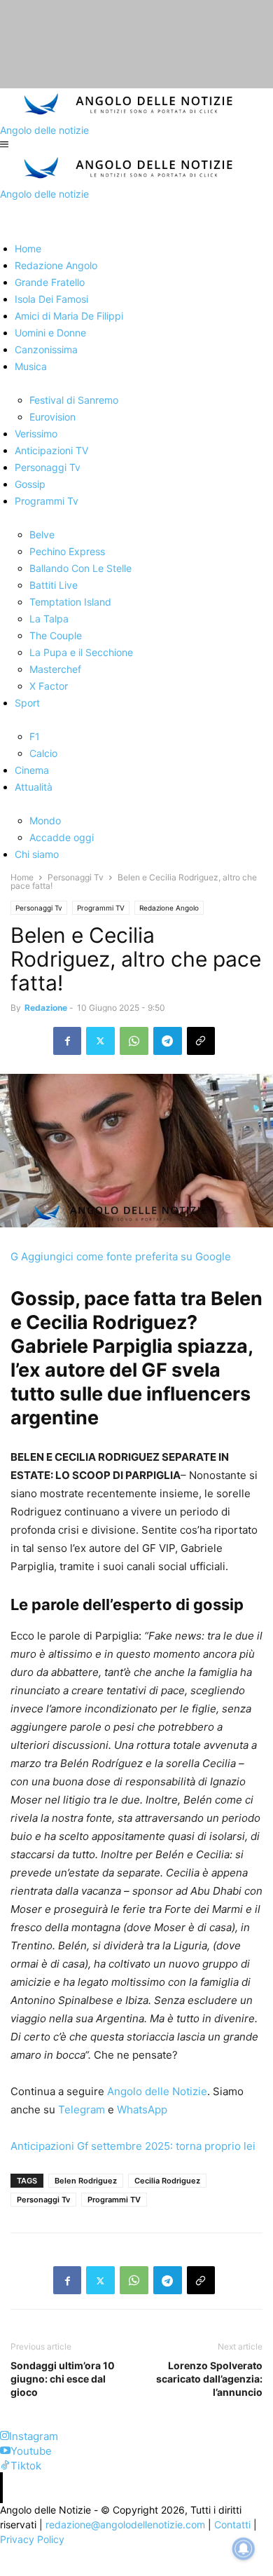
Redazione (46, 1008)
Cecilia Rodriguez (167, 2181)
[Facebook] (67, 1041)
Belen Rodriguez (86, 2181)
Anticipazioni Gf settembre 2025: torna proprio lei (133, 2146)
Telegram (80, 2110)
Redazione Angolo (169, 908)
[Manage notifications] (244, 2549)
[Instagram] (5, 2436)
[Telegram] (168, 1041)
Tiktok (26, 2466)
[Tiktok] (5, 2466)
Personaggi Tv (76, 877)
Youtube (31, 2451)
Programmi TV (101, 908)
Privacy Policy (32, 2539)
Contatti (232, 2524)
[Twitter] (100, 1041)
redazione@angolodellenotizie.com (125, 2524)
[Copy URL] (201, 1041)
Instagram (34, 2436)
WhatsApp (141, 2110)
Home (22, 877)
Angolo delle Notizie (156, 2091)
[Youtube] (5, 2451)
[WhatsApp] (134, 1041)
